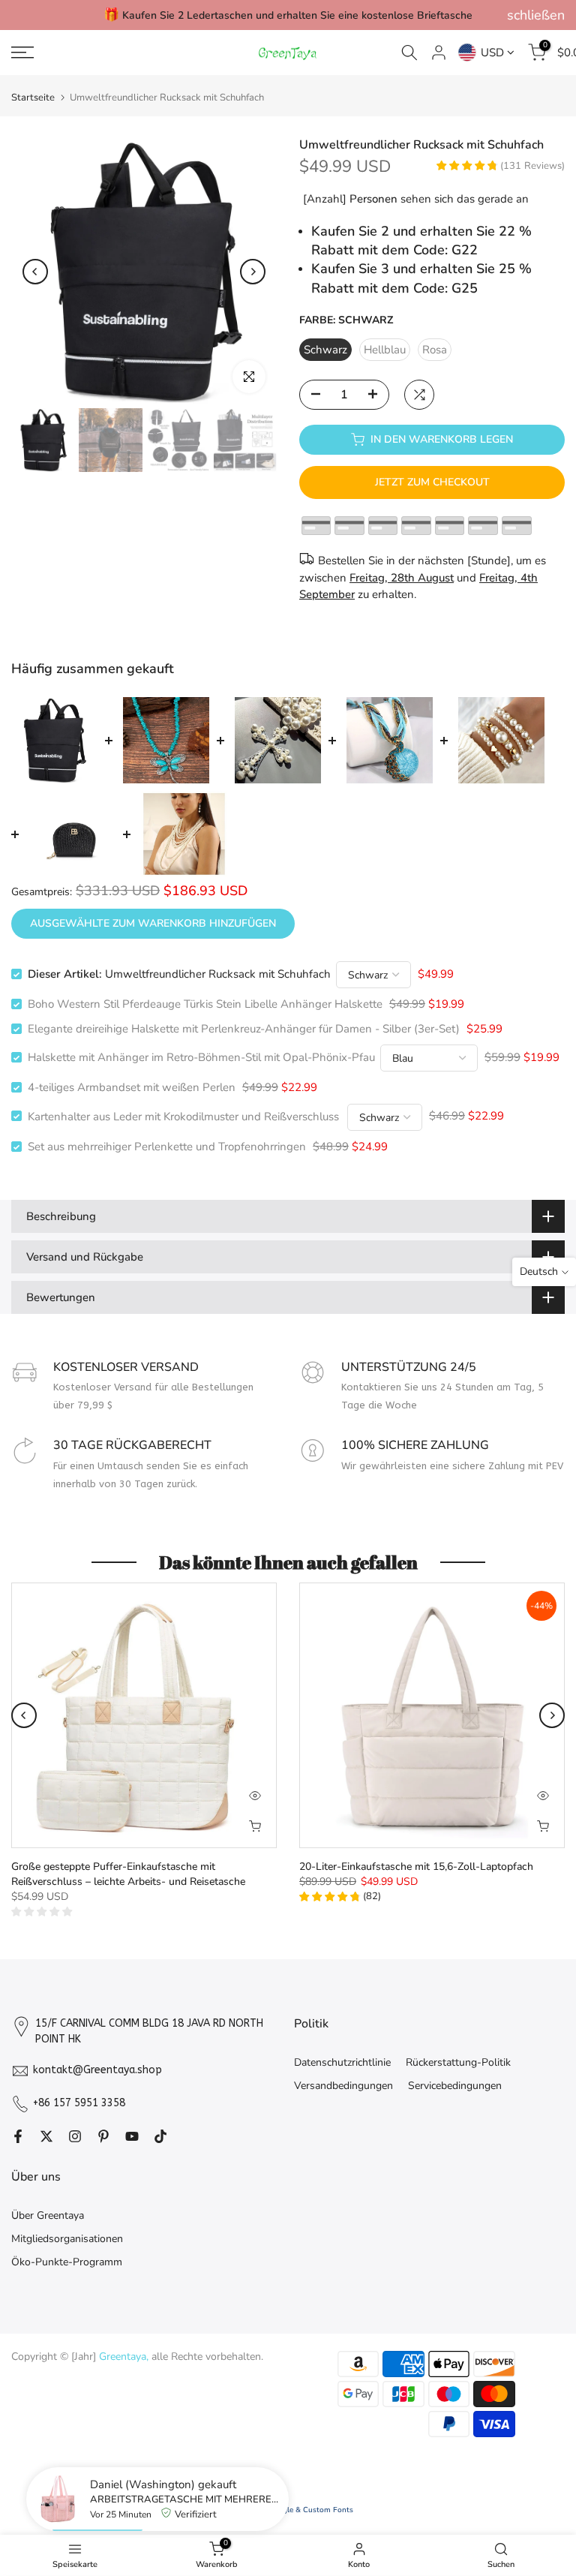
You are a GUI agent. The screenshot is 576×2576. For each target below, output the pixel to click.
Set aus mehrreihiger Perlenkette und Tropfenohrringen (167, 1147)
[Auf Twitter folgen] (46, 2137)
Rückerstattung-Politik (458, 2062)
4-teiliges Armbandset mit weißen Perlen (132, 1087)
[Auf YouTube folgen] (132, 2137)
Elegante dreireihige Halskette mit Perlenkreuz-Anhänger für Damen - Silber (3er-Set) (244, 1029)
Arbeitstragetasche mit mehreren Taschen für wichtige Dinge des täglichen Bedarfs (186, 2499)
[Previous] (35, 272)
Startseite (33, 98)
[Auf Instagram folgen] (75, 2137)
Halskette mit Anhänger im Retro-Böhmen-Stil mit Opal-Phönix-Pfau (201, 1057)
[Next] (253, 272)
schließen (40, 15)
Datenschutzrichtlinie (342, 2062)
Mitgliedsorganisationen (67, 2239)
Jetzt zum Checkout (432, 482)
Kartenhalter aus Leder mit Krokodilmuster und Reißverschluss (185, 1116)
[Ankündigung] (288, 15)
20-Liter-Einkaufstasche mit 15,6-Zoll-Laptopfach (416, 1867)
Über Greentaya (48, 2215)
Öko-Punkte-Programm (67, 2262)
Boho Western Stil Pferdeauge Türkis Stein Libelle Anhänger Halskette (205, 1004)
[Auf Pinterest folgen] (103, 2137)
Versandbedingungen (343, 2086)
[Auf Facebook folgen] (18, 2137)
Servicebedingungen (455, 2086)
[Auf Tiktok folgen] (160, 2137)
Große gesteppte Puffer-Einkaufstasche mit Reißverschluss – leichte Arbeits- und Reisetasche (128, 1874)
